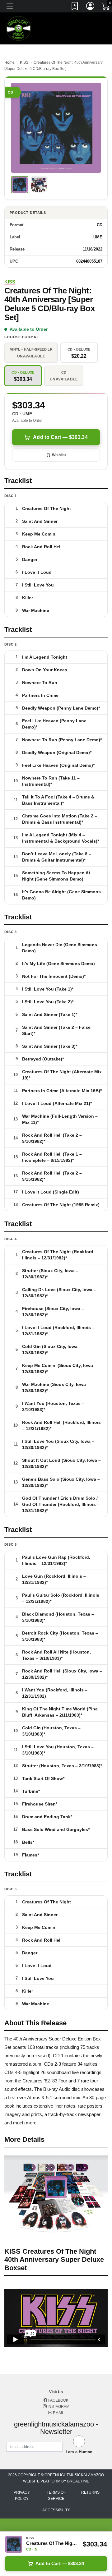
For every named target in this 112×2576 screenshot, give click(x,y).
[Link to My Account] (91, 7)
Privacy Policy (22, 2495)
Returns (90, 2492)
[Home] (19, 28)
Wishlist (59, 455)
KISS (24, 62)
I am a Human (79, 2452)
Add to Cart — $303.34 (60, 437)
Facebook (58, 2400)
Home (9, 62)
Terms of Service (56, 2495)
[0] (106, 7)
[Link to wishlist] (75, 7)
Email (58, 2413)
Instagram (58, 2407)
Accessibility (56, 2510)
